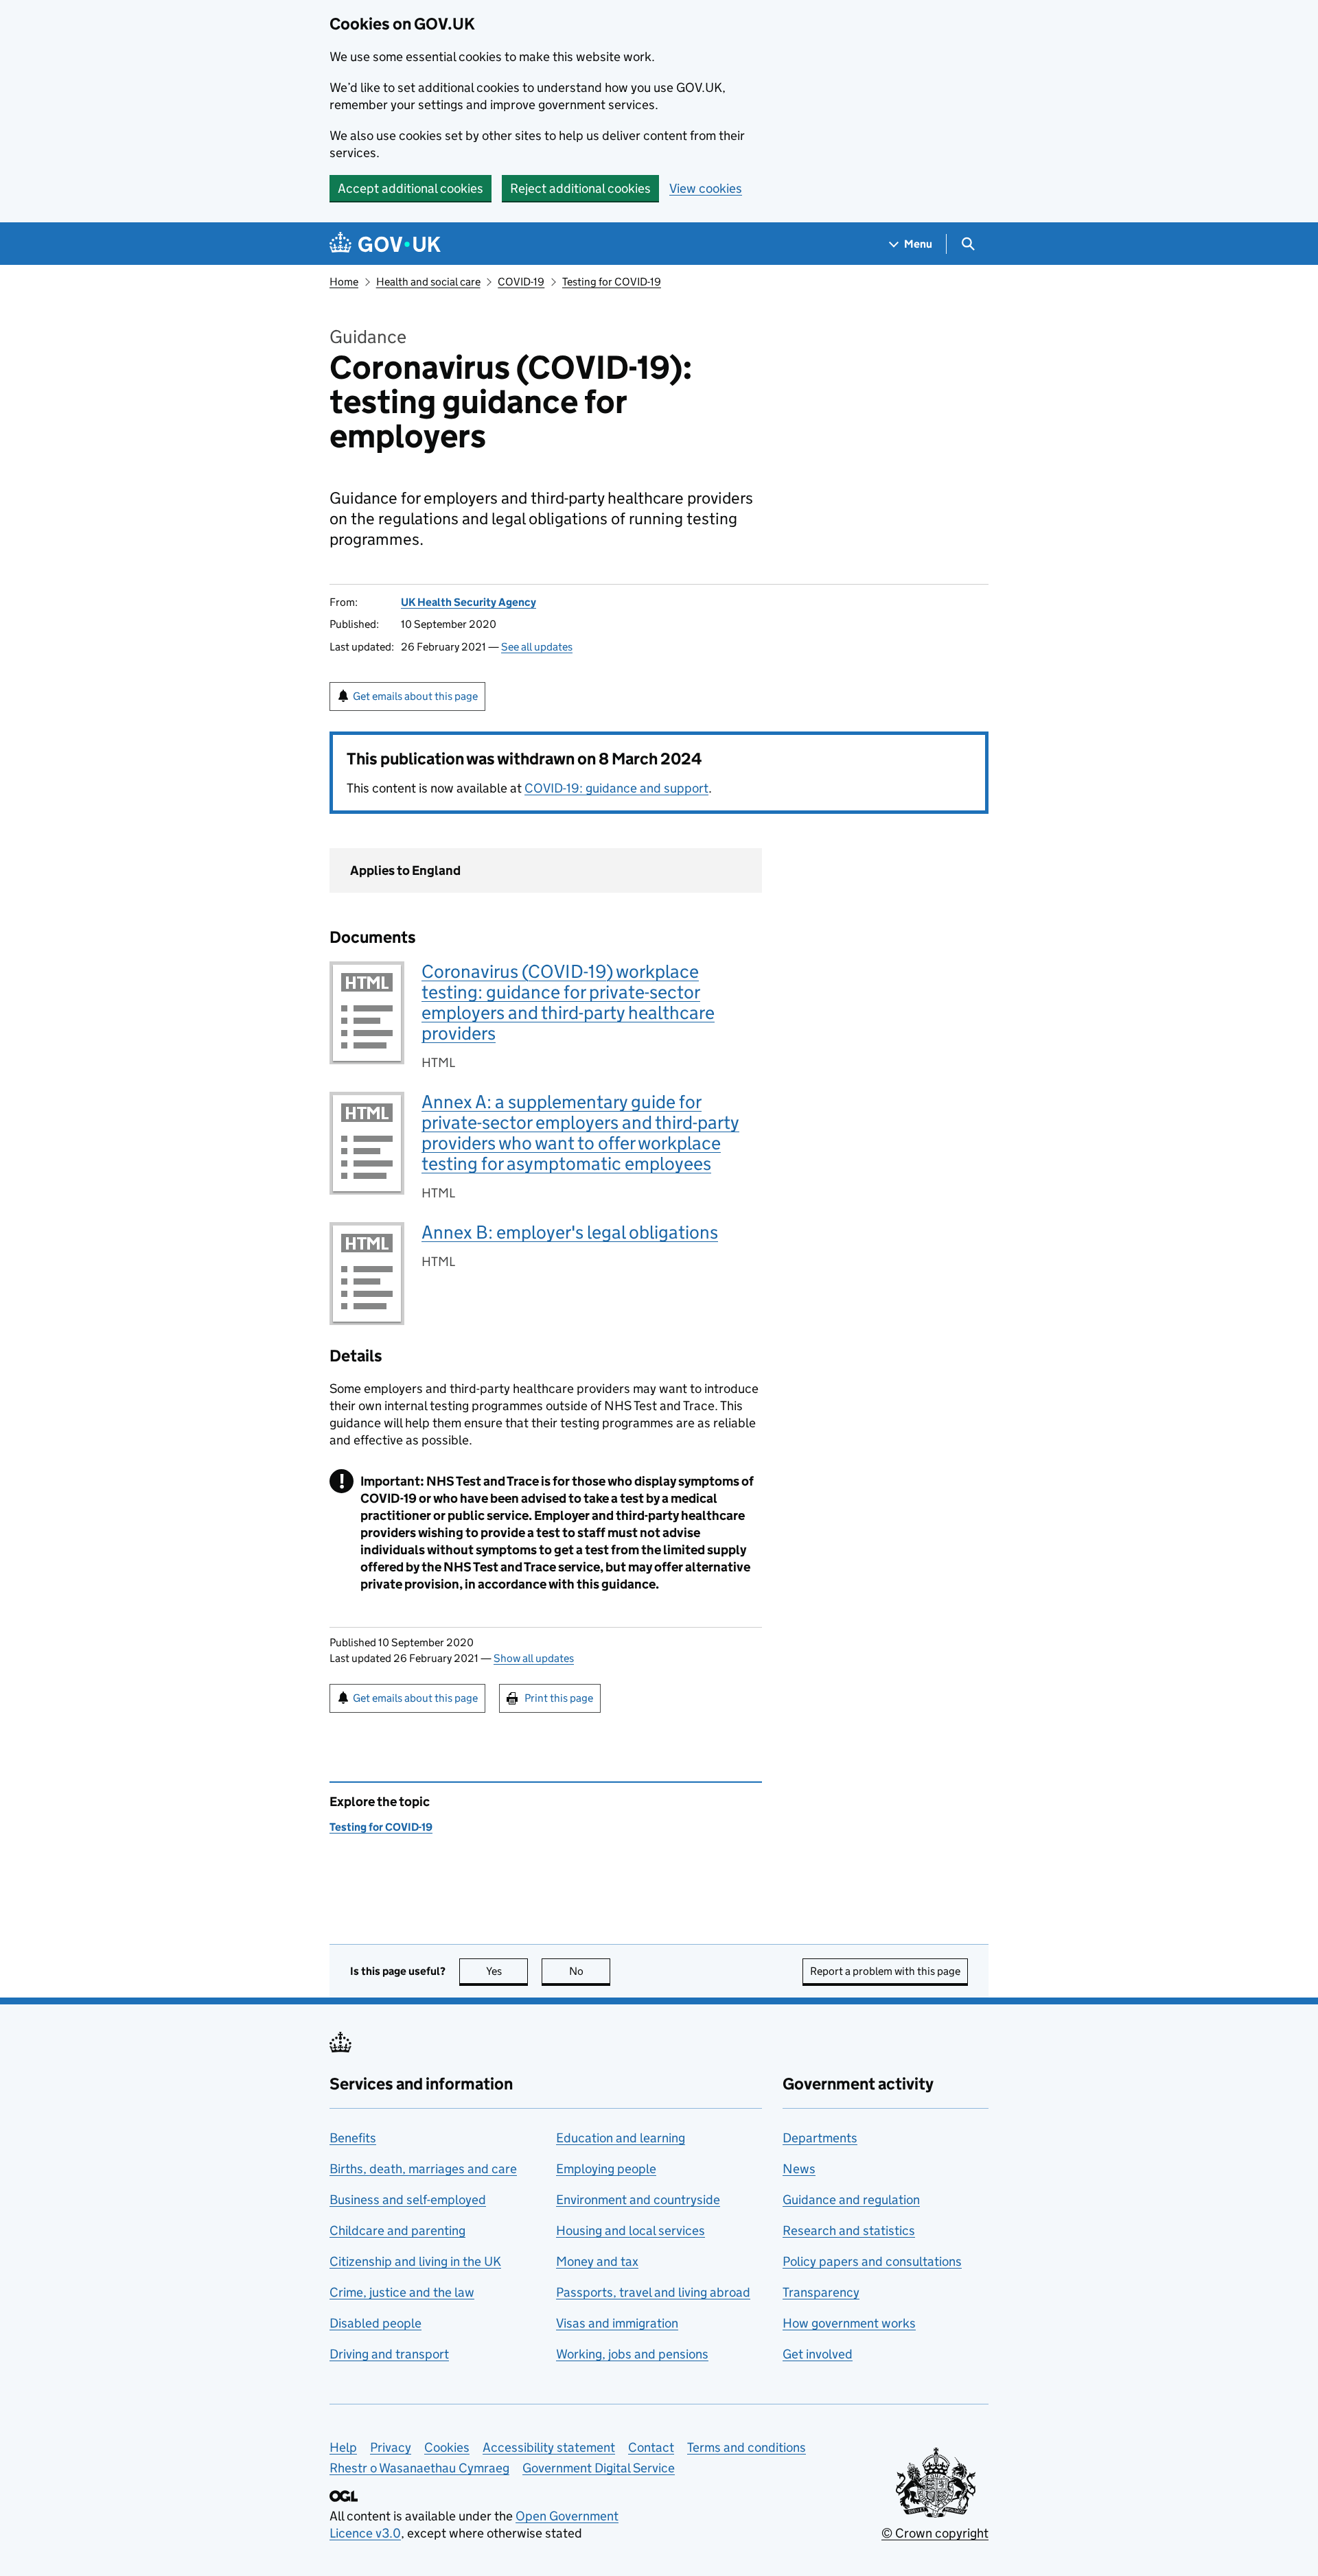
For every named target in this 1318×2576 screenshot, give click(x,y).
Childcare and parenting (397, 2230)
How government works (849, 2323)
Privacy (391, 2447)
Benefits (353, 2138)
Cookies (447, 2447)
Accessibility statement (549, 2447)
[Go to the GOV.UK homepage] (385, 244)
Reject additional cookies (580, 188)
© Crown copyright (935, 2533)
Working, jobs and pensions (632, 2354)
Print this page (559, 1698)
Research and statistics (849, 2230)
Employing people (606, 2169)
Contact (651, 2447)
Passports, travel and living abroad (653, 2292)
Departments (820, 2138)
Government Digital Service (599, 2468)
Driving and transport (389, 2354)
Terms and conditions (747, 2447)
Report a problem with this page (885, 1971)
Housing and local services (631, 2230)
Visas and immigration (617, 2323)
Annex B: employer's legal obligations (570, 1232)
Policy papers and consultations (872, 2261)
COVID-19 (521, 282)
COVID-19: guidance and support (616, 788)
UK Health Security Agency (469, 602)
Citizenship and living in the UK (415, 2261)
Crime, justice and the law (402, 2292)
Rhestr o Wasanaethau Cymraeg (419, 2468)
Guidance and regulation (851, 2200)
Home (344, 282)
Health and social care (428, 282)
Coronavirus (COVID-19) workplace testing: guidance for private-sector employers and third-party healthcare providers (568, 1002)
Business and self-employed (408, 2200)
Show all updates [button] (534, 1658)
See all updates (537, 647)
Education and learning (621, 2138)
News (799, 2169)
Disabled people (375, 2323)
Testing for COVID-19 (612, 282)
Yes (507, 1971)
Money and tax (597, 2261)
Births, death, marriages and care (423, 2169)
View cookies (706, 188)
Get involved (818, 2354)
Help (343, 2447)
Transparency (821, 2292)
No (590, 1971)
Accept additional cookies (411, 188)
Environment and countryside (638, 2200)
